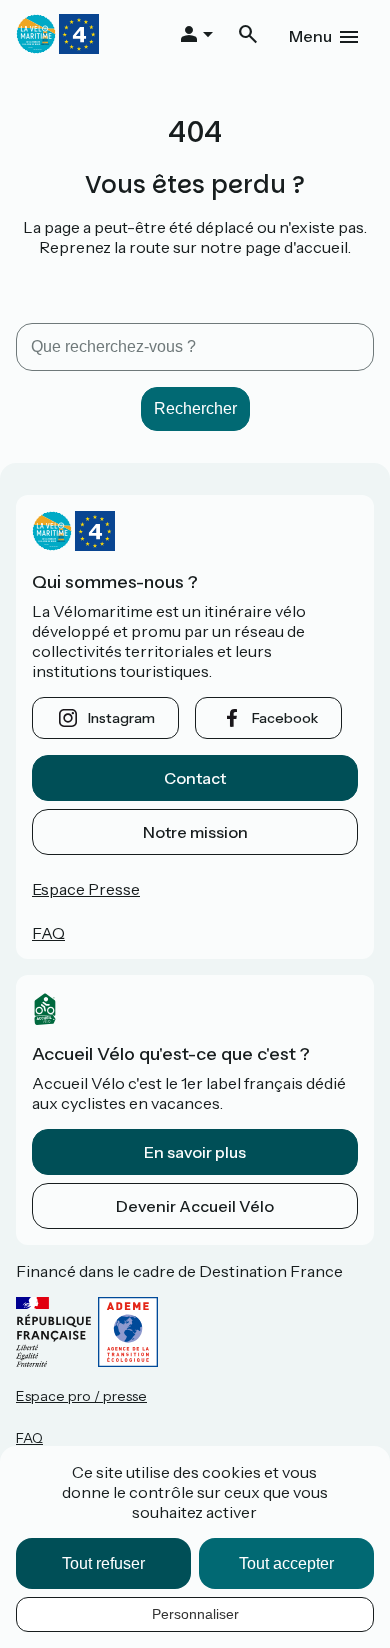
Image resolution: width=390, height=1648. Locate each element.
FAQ (48, 933)
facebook (285, 718)
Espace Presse (86, 889)
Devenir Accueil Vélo (195, 1206)
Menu (310, 36)
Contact (195, 778)
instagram (121, 718)
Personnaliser (195, 1614)
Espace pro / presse (81, 1396)
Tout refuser (103, 1563)
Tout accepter (286, 1563)
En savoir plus (195, 1152)
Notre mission (195, 832)
